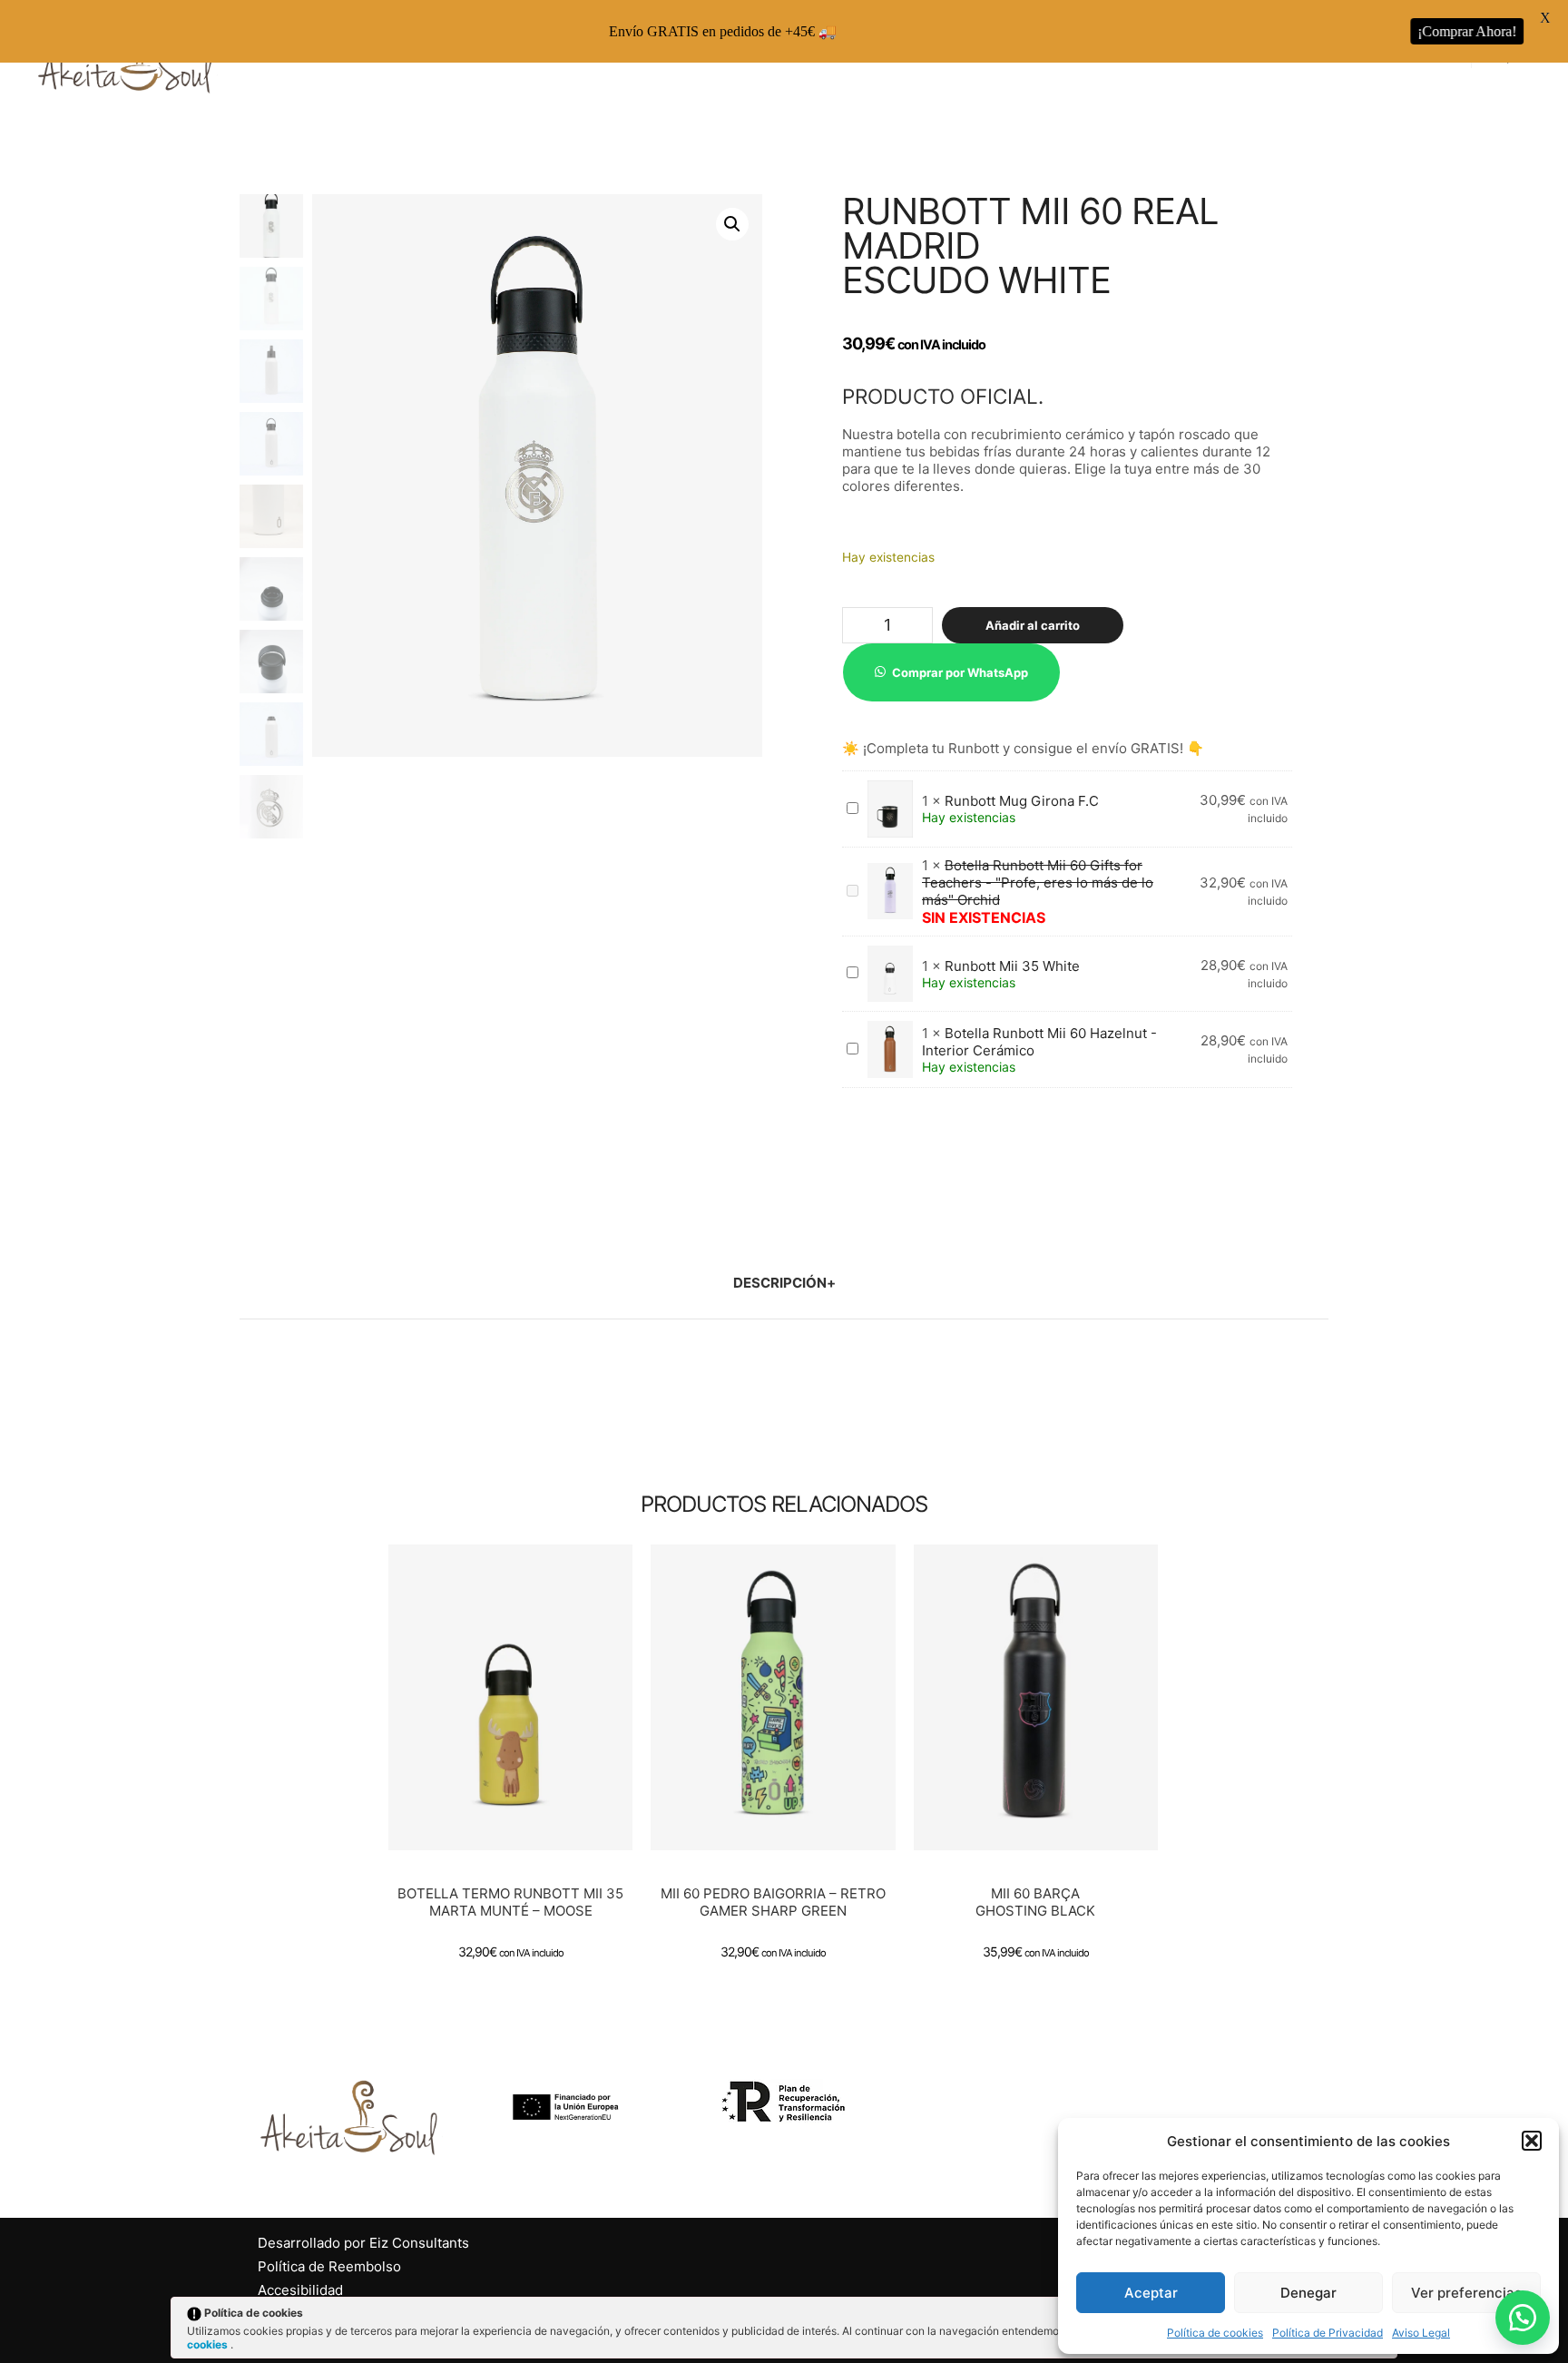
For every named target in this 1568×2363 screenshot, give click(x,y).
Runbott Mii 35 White (1012, 966)
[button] (1532, 2141)
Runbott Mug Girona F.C (1022, 801)
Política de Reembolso (329, 2266)
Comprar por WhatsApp (960, 672)
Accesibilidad (300, 2290)
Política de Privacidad (1328, 2333)
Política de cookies (1215, 2333)
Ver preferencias (1466, 2293)
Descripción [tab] (780, 1283)
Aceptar (1151, 2293)
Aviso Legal (1421, 2333)
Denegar (1308, 2293)
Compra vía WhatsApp (518, 1711)
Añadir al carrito (1033, 625)
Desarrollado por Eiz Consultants (363, 2243)
